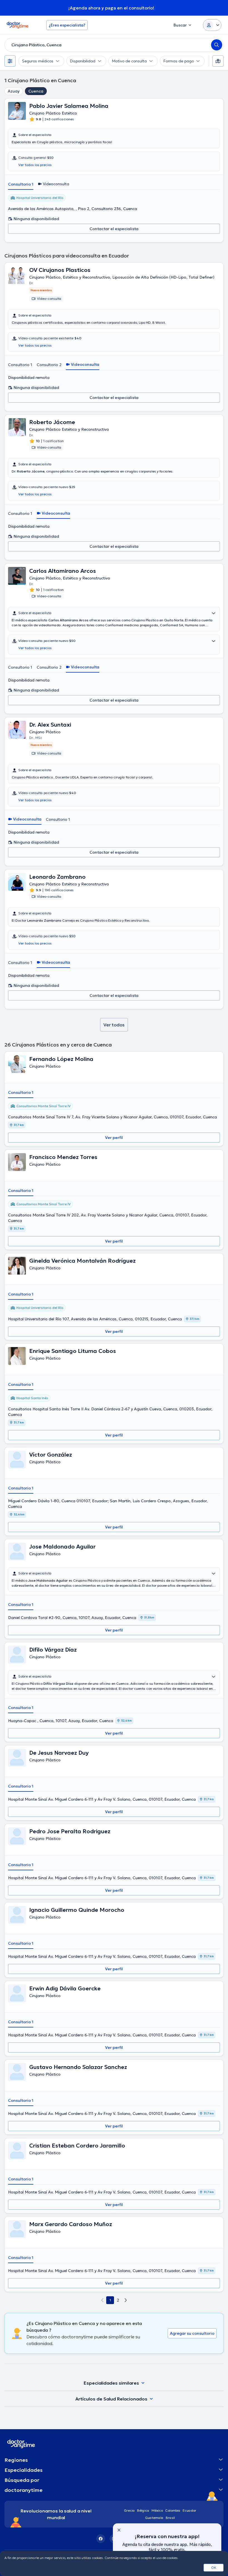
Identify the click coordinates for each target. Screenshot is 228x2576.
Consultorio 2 (49, 365)
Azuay (14, 91)
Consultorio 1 (21, 184)
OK (214, 2568)
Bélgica (143, 2510)
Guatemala (154, 2518)
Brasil (170, 2518)
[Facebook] (101, 2539)
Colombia (173, 2510)
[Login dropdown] (212, 25)
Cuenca (36, 91)
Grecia (129, 2510)
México (157, 2510)
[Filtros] (10, 61)
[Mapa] (218, 61)
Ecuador (189, 2510)
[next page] (126, 2300)
